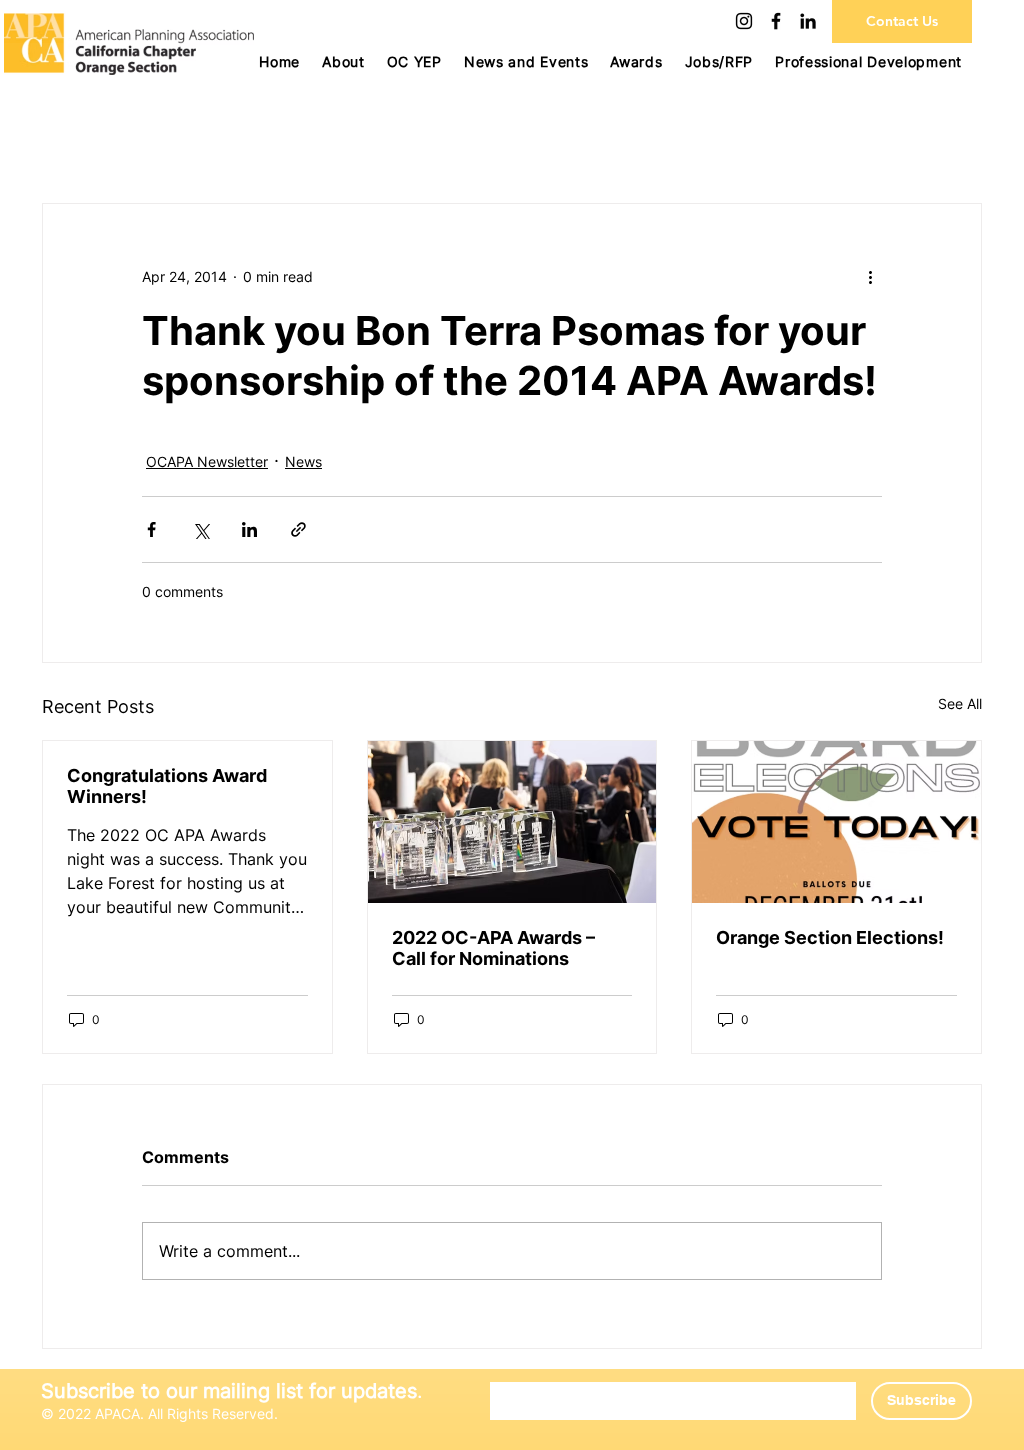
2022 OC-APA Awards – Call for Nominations (493, 948)
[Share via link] (298, 529)
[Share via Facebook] (151, 529)
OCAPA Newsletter (207, 461)
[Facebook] (776, 21)
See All (960, 703)
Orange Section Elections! (830, 937)
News (303, 461)
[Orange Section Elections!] (836, 822)
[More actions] (870, 276)
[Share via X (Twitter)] (200, 529)
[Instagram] (744, 21)
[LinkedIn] (808, 21)
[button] (414, 61)
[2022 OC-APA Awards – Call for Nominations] (512, 822)
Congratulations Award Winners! (167, 786)
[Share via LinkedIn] (249, 529)
